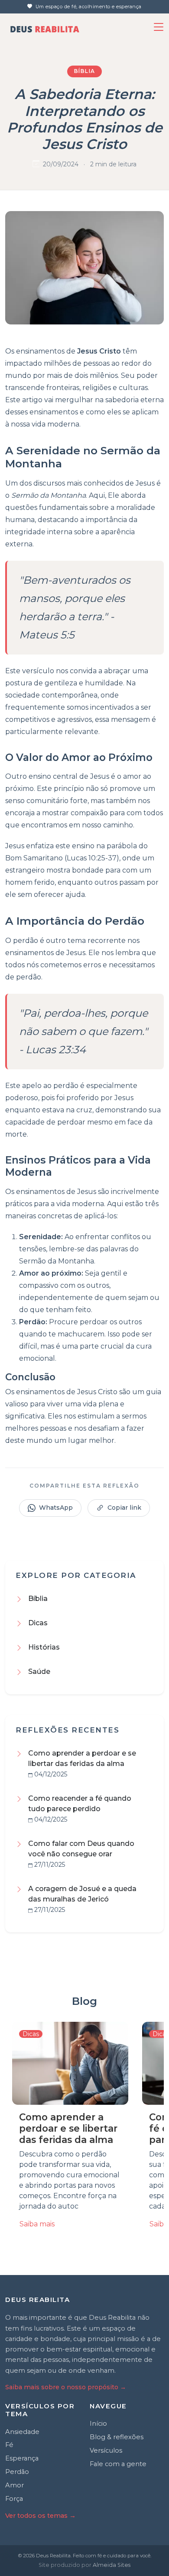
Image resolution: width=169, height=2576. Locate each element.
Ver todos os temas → (41, 2516)
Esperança (22, 2458)
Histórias (44, 1647)
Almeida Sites (112, 2565)
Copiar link (124, 1508)
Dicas (38, 1623)
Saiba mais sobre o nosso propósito (66, 2387)
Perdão (17, 2472)
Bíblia (85, 71)
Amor (15, 2485)
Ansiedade (22, 2432)
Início (98, 2424)
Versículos (106, 2450)
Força (14, 2499)
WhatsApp (56, 1508)
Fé (9, 2445)
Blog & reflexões (117, 2437)
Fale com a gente (118, 2464)
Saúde (39, 1672)
